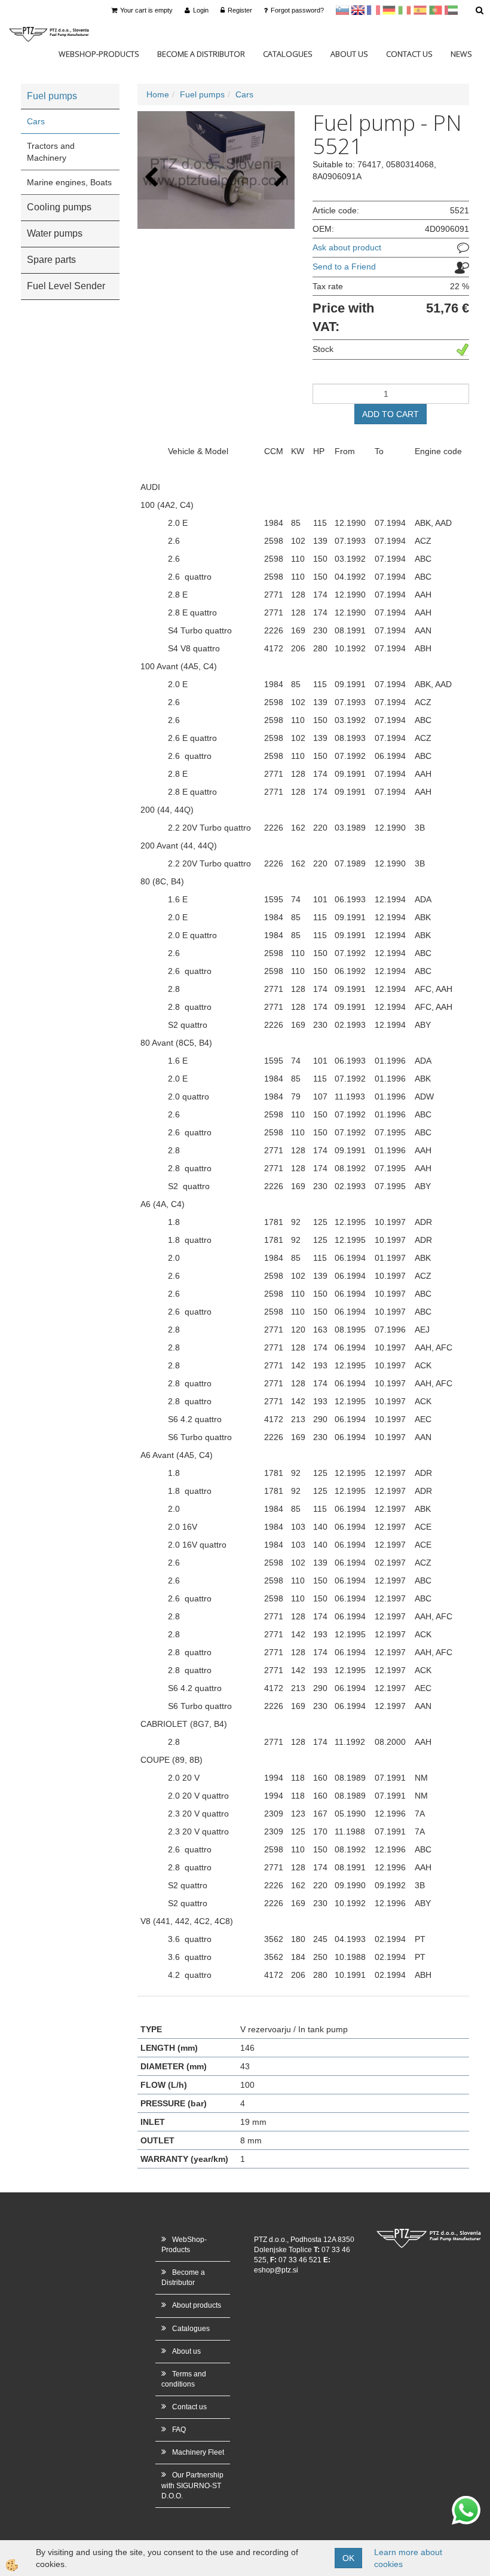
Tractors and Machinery (51, 152)
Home (158, 94)
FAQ (179, 2430)
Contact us (409, 54)
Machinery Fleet (198, 2452)
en (358, 10)
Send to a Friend (344, 267)
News (461, 54)
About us (349, 54)
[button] (279, 178)
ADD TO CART (391, 414)
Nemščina (389, 10)
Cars (36, 121)
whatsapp (466, 2502)
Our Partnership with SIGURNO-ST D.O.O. (192, 2485)
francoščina (373, 10)
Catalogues (288, 54)
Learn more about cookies (408, 2558)
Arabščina (451, 10)
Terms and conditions (184, 2379)
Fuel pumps (202, 94)
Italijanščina (405, 10)
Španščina (420, 10)
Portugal (436, 10)
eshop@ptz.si (276, 2270)
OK (348, 2558)
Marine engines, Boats (69, 182)
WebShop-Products (99, 54)
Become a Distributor (201, 54)
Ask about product (347, 247)
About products (197, 2305)
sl (342, 10)
